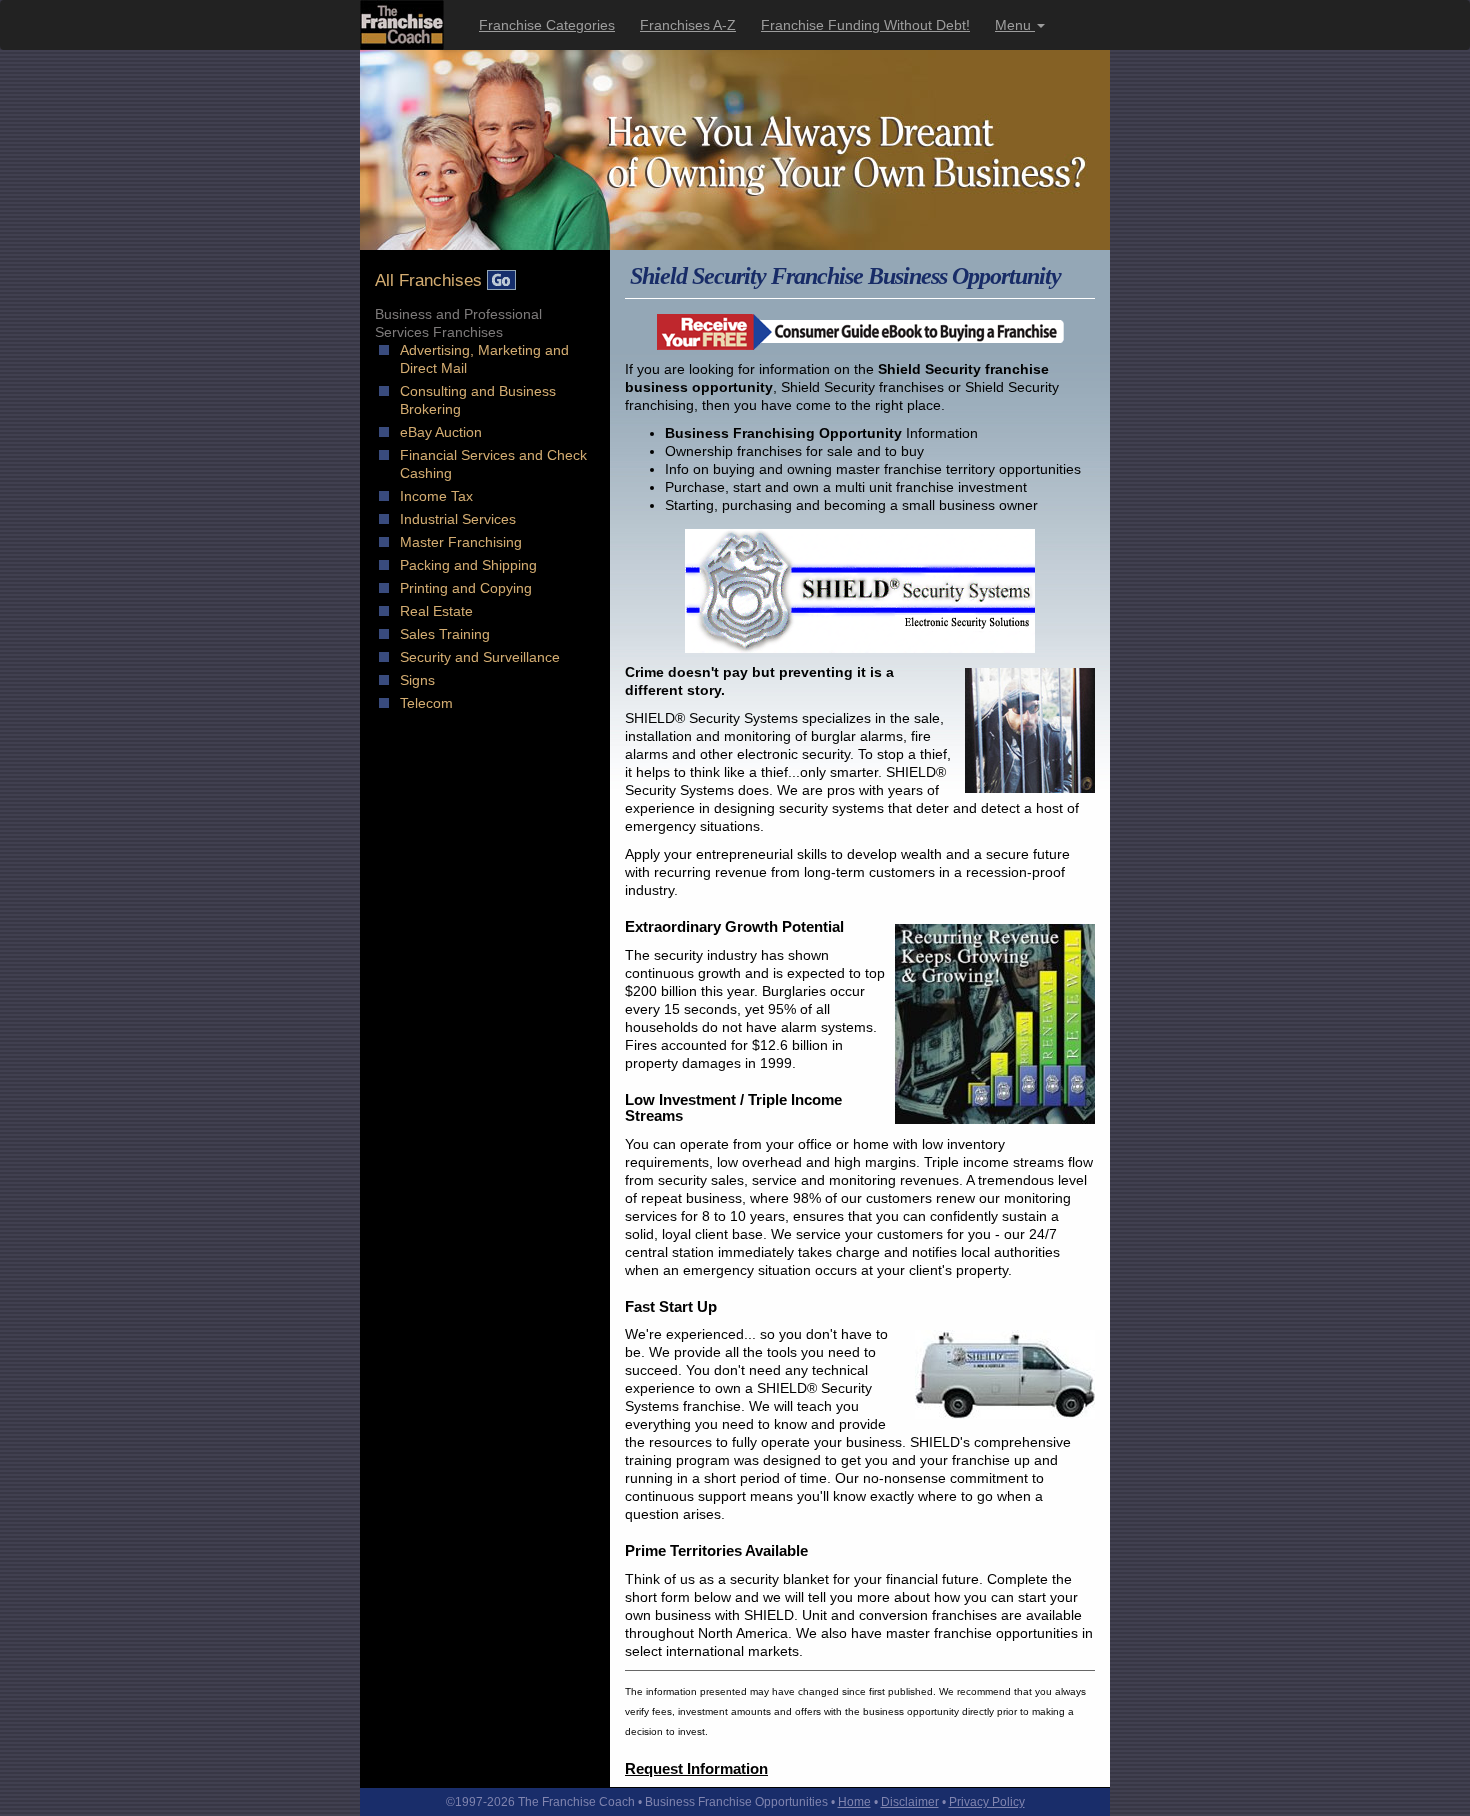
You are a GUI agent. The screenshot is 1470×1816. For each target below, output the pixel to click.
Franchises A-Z (688, 25)
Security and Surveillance (480, 657)
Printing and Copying (466, 588)
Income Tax (436, 496)
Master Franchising (461, 542)
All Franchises (431, 280)
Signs (417, 680)
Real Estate (436, 611)
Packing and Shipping (468, 565)
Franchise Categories (547, 25)
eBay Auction (441, 432)
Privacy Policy (987, 1802)
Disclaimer (910, 1802)
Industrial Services (458, 519)
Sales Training (445, 634)
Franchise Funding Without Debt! (865, 25)
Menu (1015, 25)
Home (854, 1802)
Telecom (426, 703)
